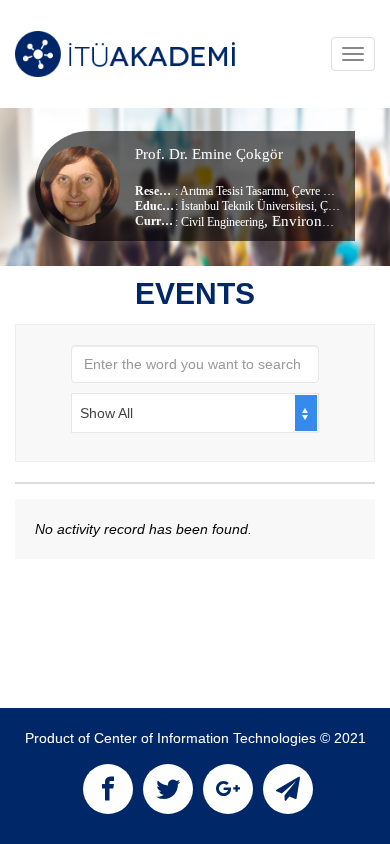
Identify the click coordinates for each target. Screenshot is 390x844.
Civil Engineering (222, 222)
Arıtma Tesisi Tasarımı (233, 191)
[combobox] (195, 413)
